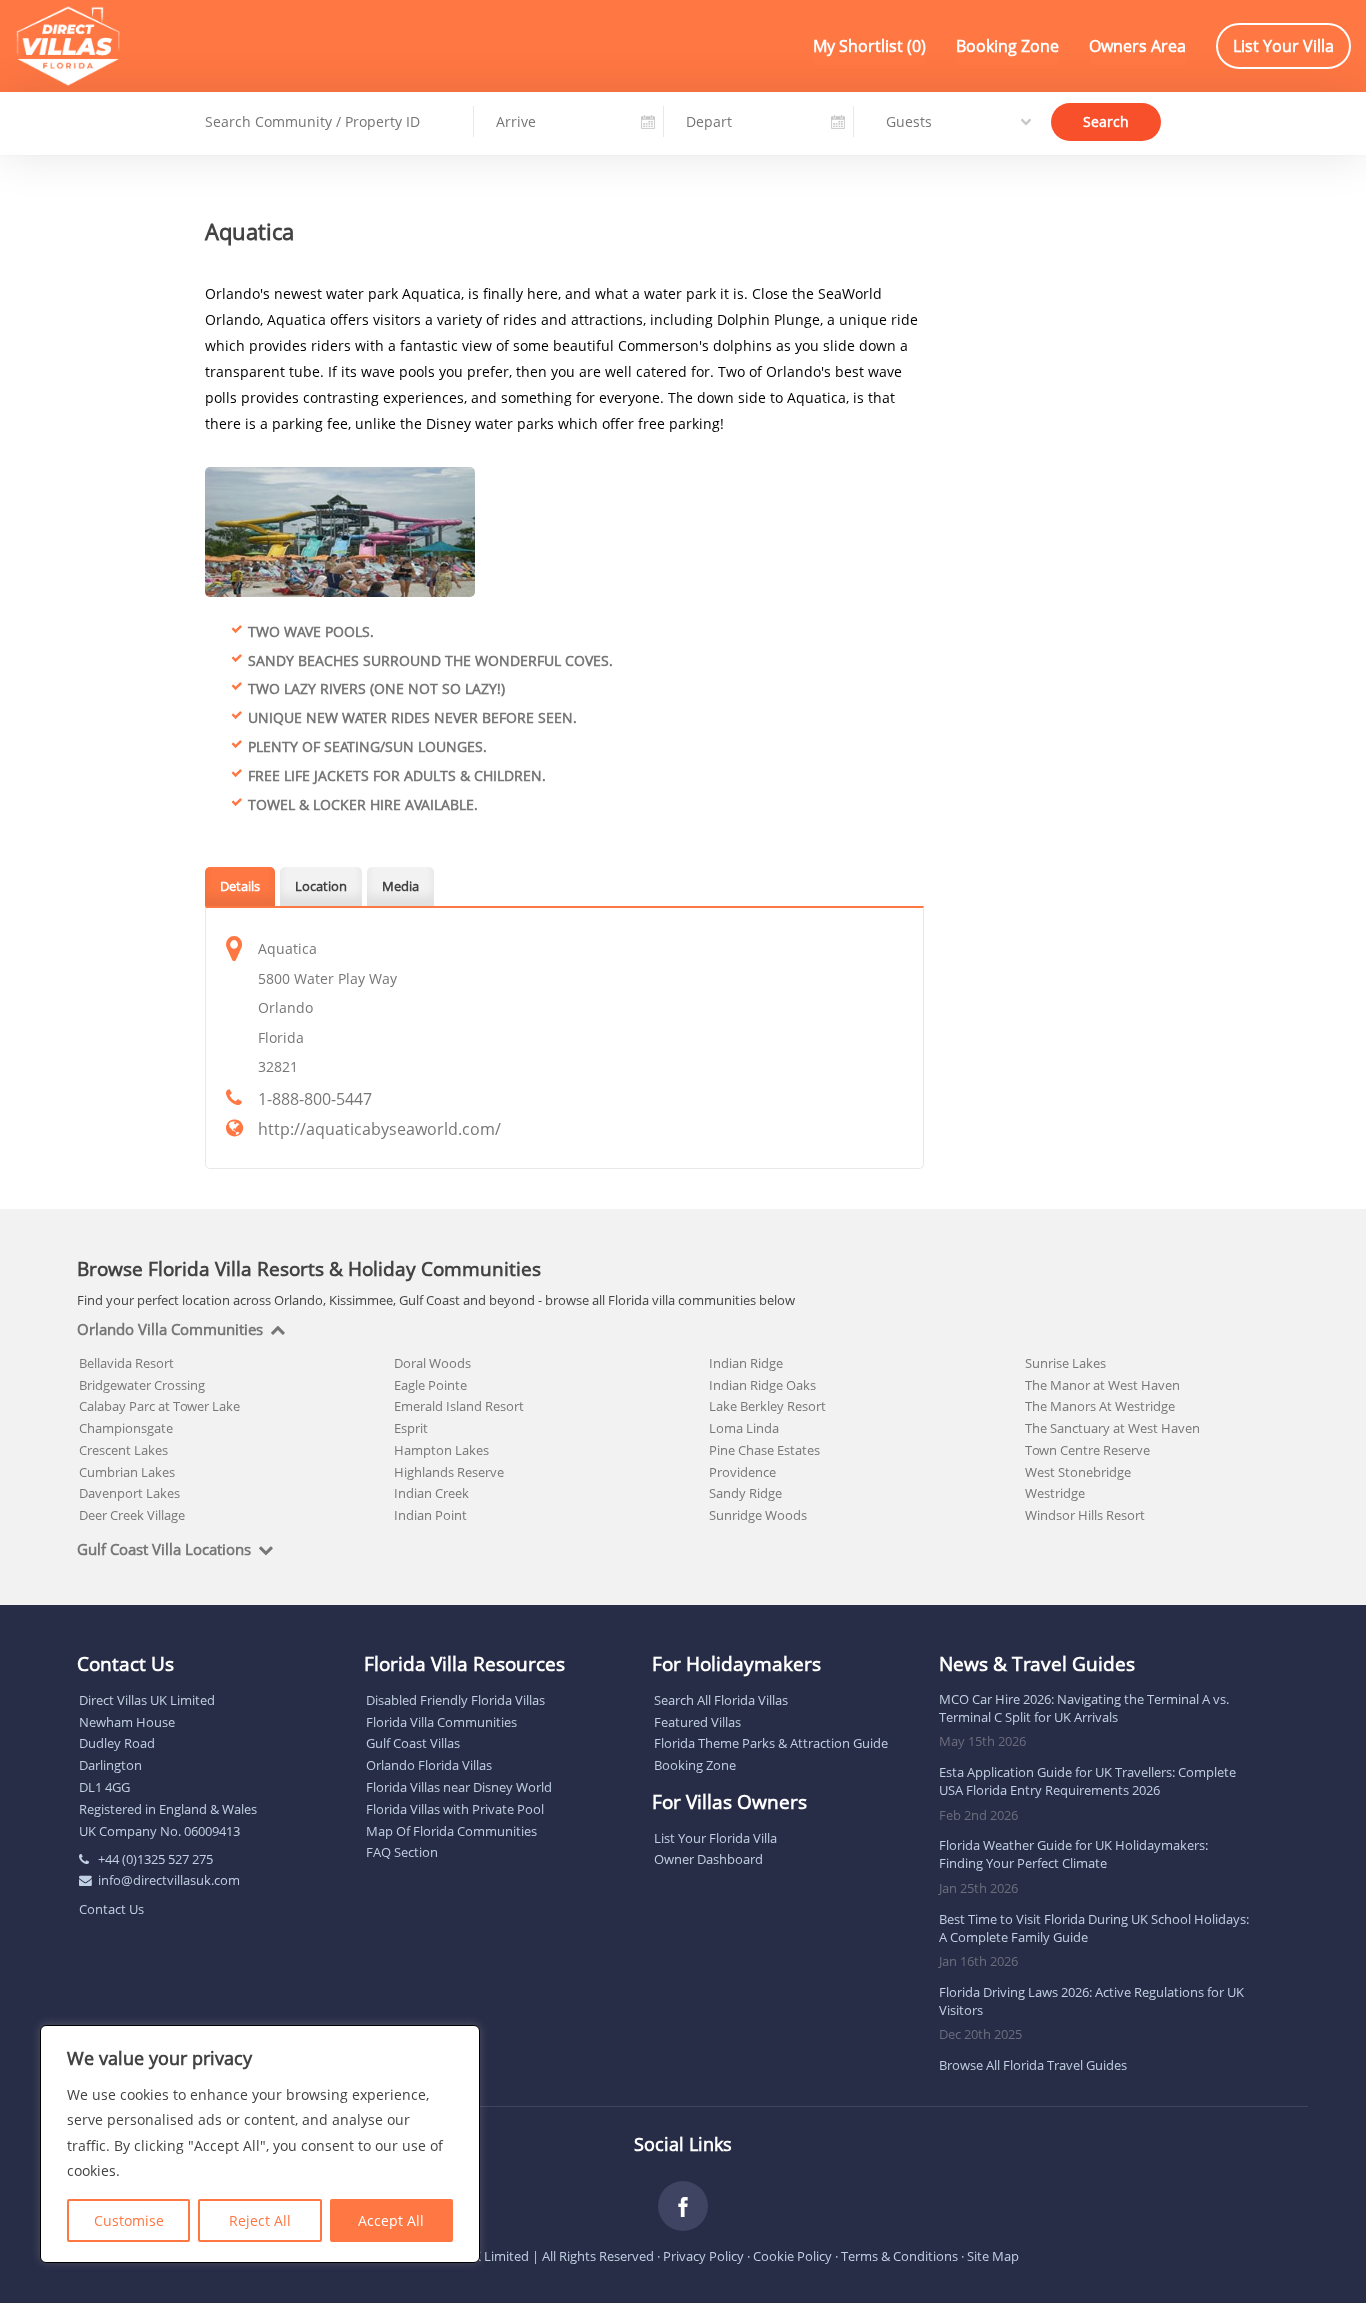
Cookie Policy (792, 2256)
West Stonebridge (1078, 1472)
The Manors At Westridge (1100, 1406)
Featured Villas (697, 1722)
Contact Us (111, 1909)
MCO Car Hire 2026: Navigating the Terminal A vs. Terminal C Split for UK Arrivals (1084, 1708)
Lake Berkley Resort (767, 1406)
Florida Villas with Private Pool (455, 1809)
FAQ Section (402, 1852)
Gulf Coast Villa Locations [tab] (164, 1550)
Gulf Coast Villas (413, 1743)
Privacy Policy (703, 2256)
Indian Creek (431, 1493)
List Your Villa (1283, 46)
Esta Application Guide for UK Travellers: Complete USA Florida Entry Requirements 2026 (1087, 1781)
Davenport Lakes (129, 1493)
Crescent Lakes (123, 1450)
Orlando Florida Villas (429, 1765)
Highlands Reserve (449, 1472)
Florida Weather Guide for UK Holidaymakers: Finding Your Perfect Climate (1073, 1854)
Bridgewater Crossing (142, 1385)
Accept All (391, 2220)
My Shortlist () (869, 46)
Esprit (411, 1428)
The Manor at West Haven (1102, 1385)
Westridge (1055, 1493)
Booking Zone (1007, 46)
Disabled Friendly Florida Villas (455, 1700)
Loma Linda (744, 1428)
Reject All (260, 2220)
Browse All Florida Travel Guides (1033, 2065)
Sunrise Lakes (1065, 1363)
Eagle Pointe (430, 1385)
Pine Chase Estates (764, 1450)
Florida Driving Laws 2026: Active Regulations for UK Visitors (1091, 2001)
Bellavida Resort (126, 1363)
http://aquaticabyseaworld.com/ (379, 1129)
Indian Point (430, 1515)
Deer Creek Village (132, 1515)
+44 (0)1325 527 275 (155, 1859)
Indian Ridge (746, 1363)
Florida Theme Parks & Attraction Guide (771, 1743)
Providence (742, 1472)
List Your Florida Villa (715, 1838)
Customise (129, 2220)
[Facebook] (683, 2206)
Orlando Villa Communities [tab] (170, 1330)
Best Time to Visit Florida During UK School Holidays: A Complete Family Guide (1094, 1928)
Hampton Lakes (441, 1450)
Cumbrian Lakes (127, 1472)
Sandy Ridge (745, 1493)
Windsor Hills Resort (1085, 1515)
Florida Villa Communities (441, 1722)
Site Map (993, 2256)
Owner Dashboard (708, 1859)
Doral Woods (432, 1363)
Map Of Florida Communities (451, 1831)
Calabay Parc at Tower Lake (159, 1406)
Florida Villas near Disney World (459, 1787)
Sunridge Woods (758, 1515)
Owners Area (1137, 46)
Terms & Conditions (899, 2256)
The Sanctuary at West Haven (1112, 1428)
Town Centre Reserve (1087, 1450)
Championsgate (126, 1428)
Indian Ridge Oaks (762, 1385)
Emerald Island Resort (459, 1406)
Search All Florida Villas (721, 1700)
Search (1106, 120)
